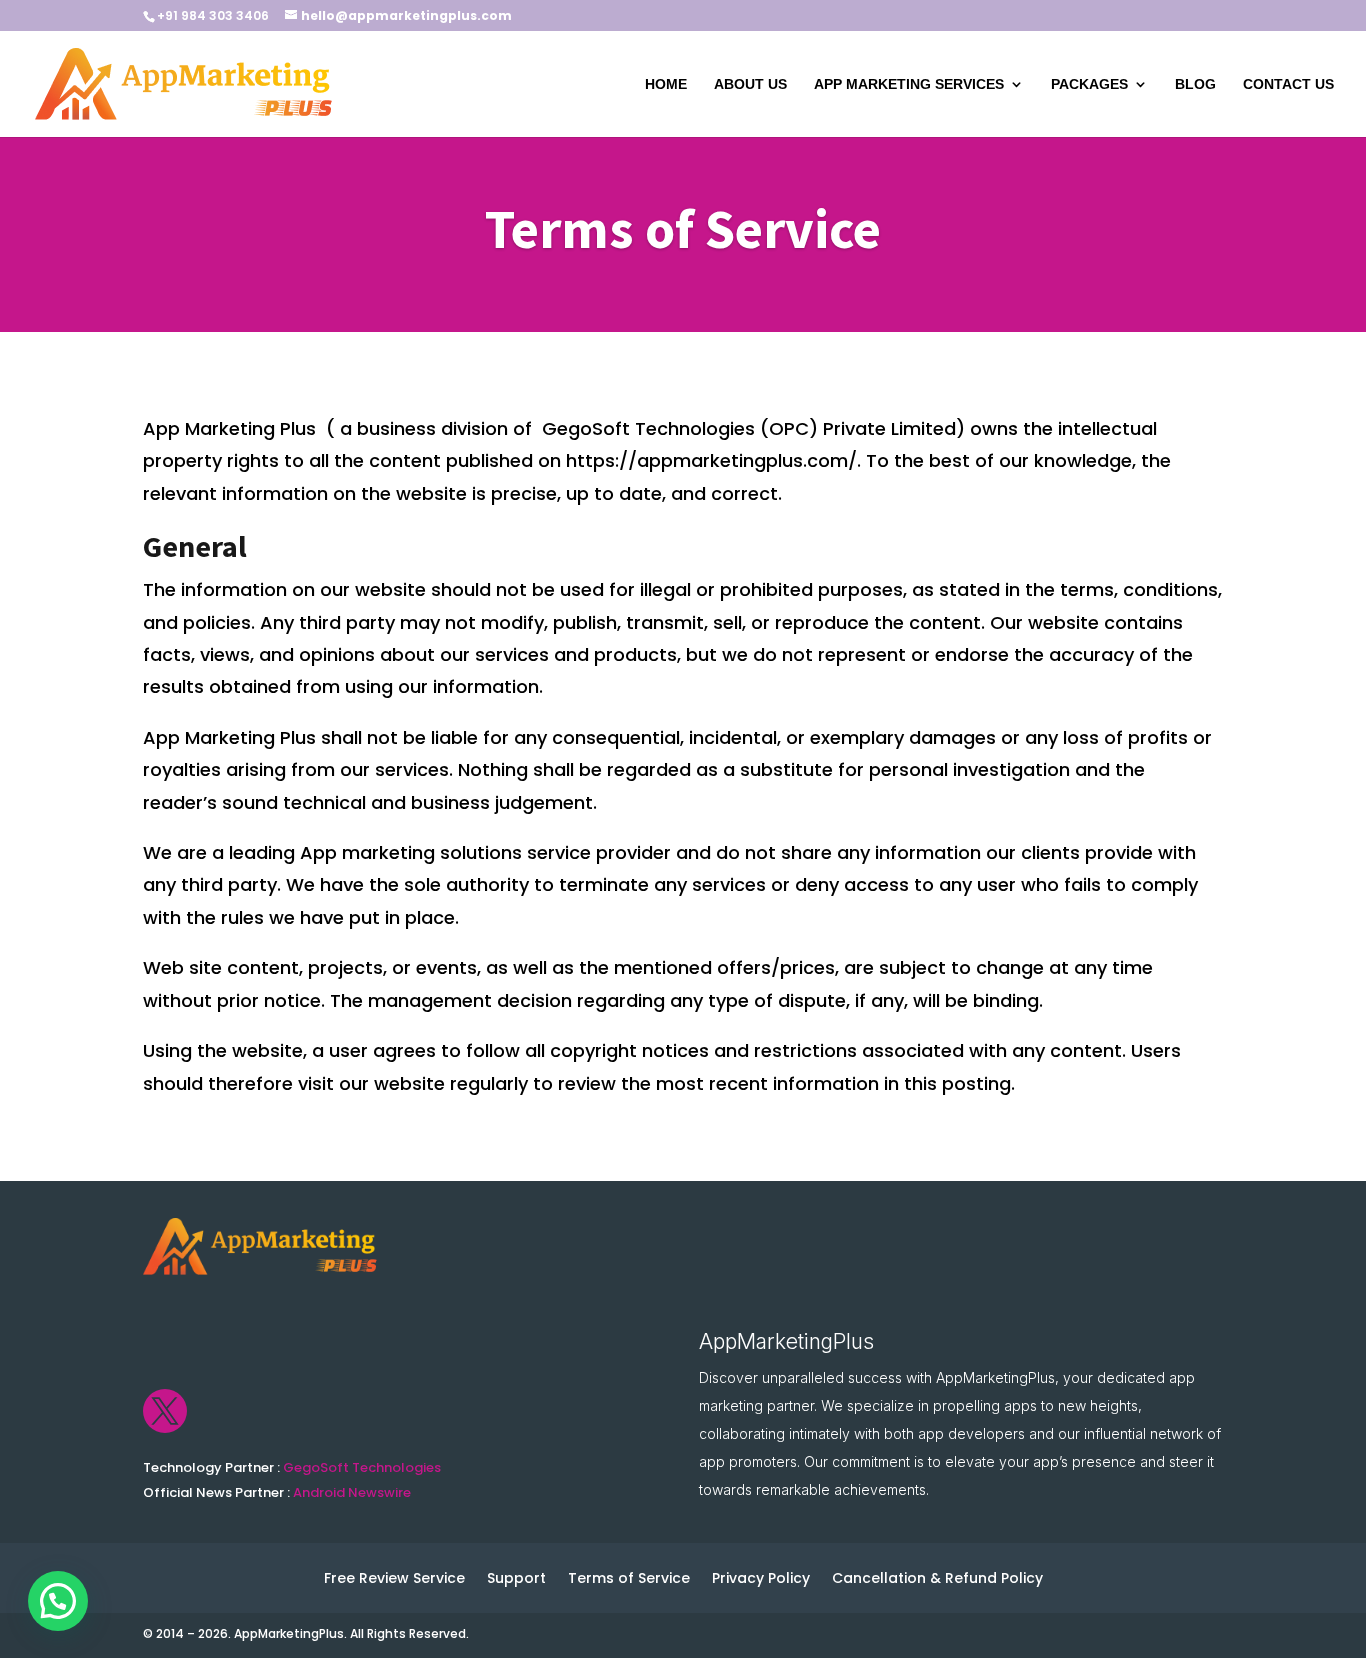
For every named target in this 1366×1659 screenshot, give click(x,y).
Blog (1195, 84)
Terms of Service (629, 1579)
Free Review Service (394, 1579)
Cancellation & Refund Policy (937, 1579)
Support (516, 1579)
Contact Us (1288, 84)
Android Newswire (352, 1492)
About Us (750, 84)
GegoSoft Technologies (362, 1467)
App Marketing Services (909, 84)
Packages (1089, 84)
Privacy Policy (761, 1579)
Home (666, 84)
